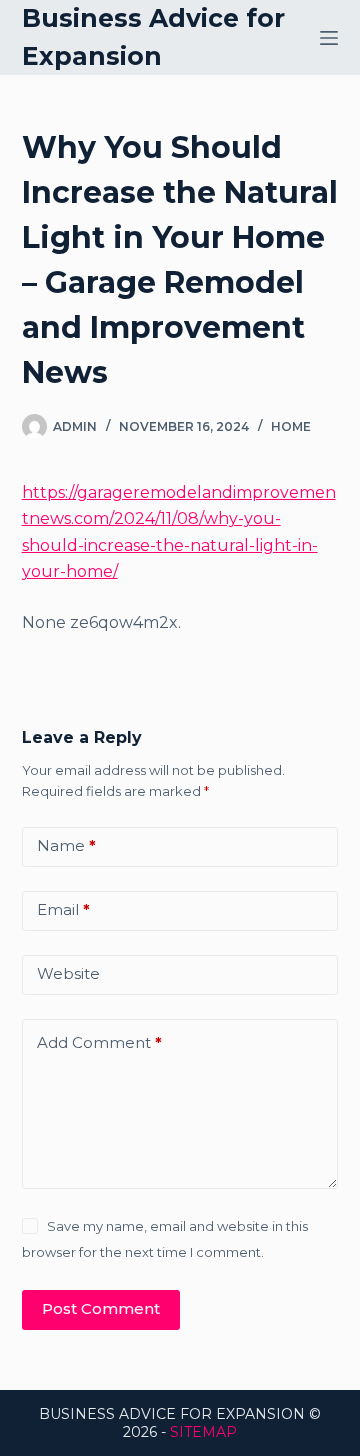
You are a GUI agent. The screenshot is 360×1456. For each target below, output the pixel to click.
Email (63, 909)
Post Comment (101, 1308)
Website (68, 973)
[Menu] (329, 38)
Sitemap (203, 1432)
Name (66, 845)
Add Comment (99, 1042)
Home (291, 426)
